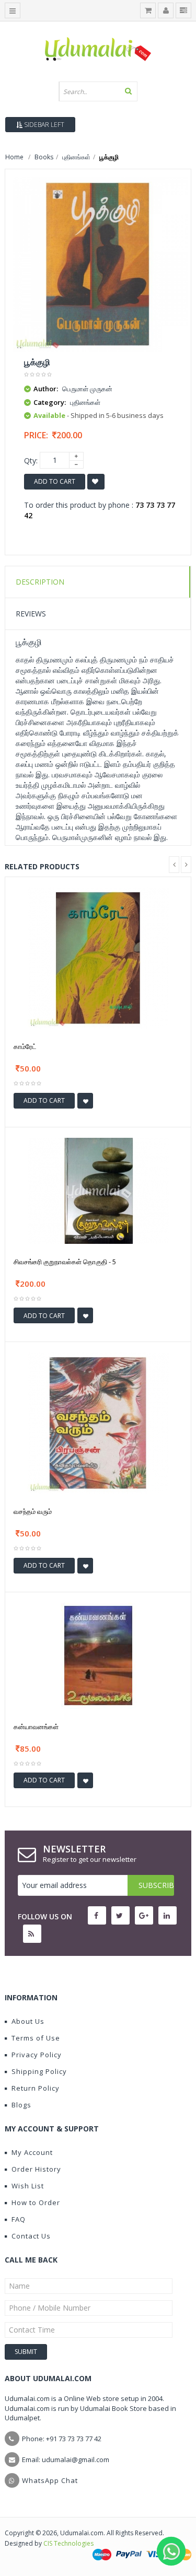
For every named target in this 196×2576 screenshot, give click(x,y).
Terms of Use (36, 2038)
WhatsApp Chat (50, 2480)
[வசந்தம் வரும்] (98, 1422)
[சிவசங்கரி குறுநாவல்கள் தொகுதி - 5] (98, 1190)
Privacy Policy (37, 2055)
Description (40, 582)
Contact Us (31, 2236)
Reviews (31, 614)
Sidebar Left (43, 125)
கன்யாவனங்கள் (36, 1727)
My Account (32, 2152)
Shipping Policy (39, 2071)
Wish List (28, 2186)
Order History (36, 2169)
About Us (28, 2021)
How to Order (36, 2202)
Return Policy (36, 2088)
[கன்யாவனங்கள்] (98, 1655)
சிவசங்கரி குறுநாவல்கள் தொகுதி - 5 (65, 1262)
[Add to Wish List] (85, 1101)
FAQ (19, 2219)
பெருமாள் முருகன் (87, 389)
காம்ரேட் (25, 1046)
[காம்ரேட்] (98, 957)
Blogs (21, 2105)
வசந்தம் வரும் (33, 1511)
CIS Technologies (68, 2543)
